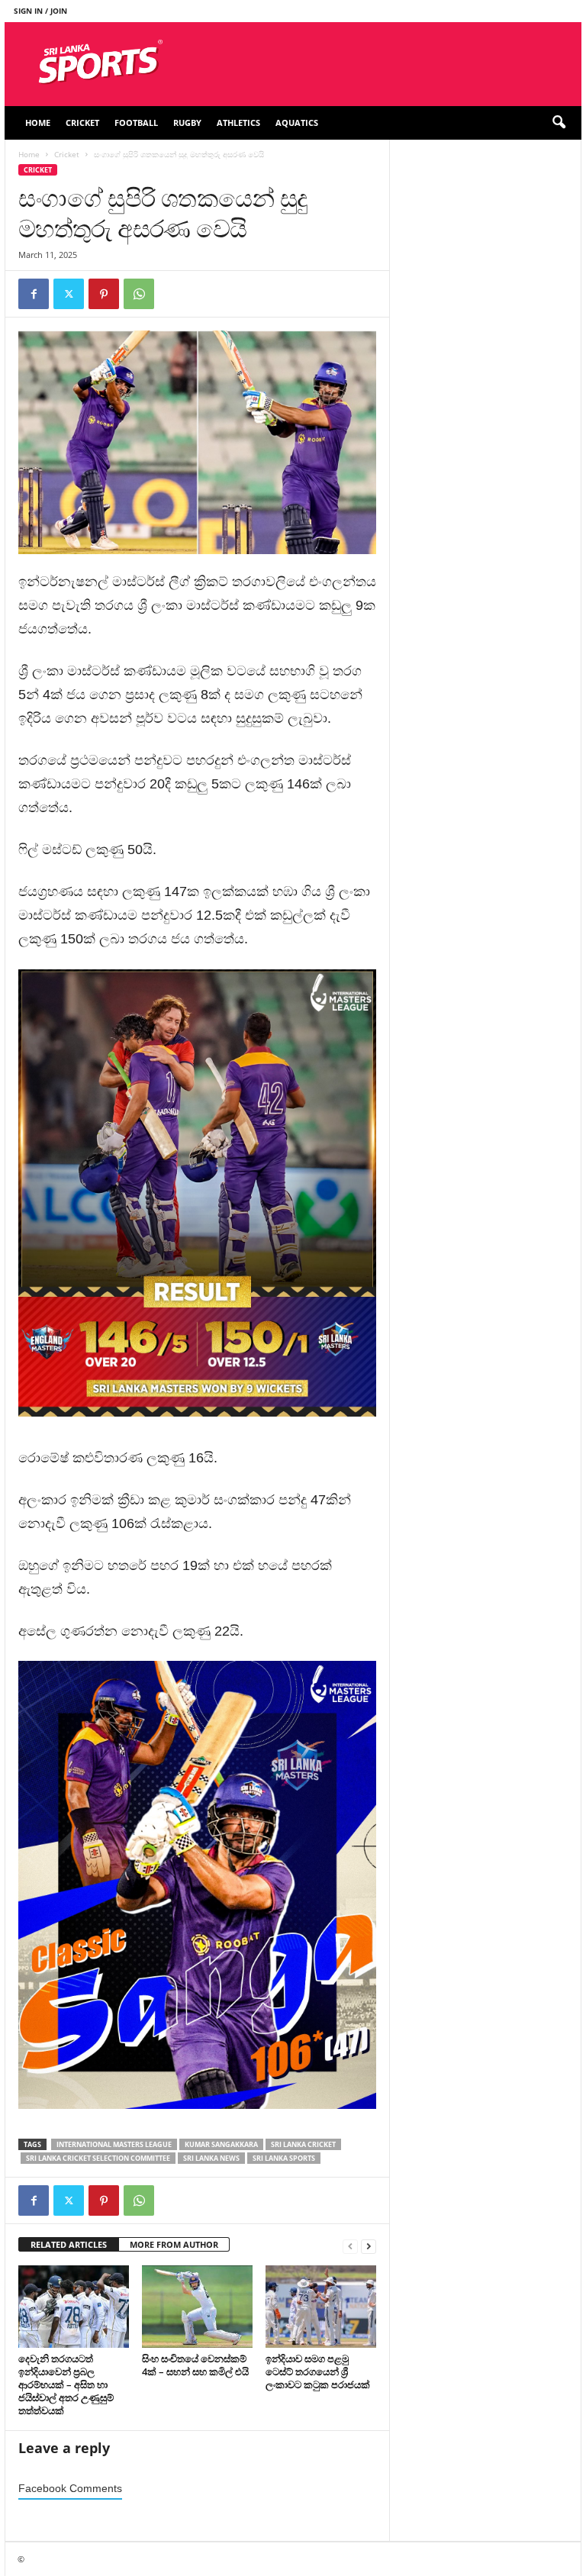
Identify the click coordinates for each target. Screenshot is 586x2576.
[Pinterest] (104, 294)
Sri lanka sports (284, 2158)
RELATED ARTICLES (69, 2244)
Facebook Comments (70, 2489)
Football (136, 123)
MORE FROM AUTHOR (174, 2244)
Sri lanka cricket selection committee (98, 2158)
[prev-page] (350, 2245)
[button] (559, 123)
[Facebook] (34, 294)
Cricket (82, 123)
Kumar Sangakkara (221, 2144)
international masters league (114, 2144)
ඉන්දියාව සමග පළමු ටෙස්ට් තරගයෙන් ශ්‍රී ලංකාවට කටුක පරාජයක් (319, 2371)
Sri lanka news (211, 2158)
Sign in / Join (40, 11)
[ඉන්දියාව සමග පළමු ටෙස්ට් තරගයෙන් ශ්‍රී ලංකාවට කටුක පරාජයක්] (321, 2307)
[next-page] (369, 2245)
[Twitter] (69, 294)
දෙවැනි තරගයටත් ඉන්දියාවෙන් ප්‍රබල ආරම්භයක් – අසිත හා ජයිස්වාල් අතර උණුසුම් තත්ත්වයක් (66, 2384)
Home (38, 123)
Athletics (238, 123)
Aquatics (297, 123)
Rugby (187, 123)
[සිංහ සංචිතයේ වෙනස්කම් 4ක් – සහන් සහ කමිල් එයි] (197, 2307)
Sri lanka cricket (303, 2144)
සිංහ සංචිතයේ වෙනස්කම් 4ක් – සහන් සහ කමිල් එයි (195, 2365)
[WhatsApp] (139, 294)
